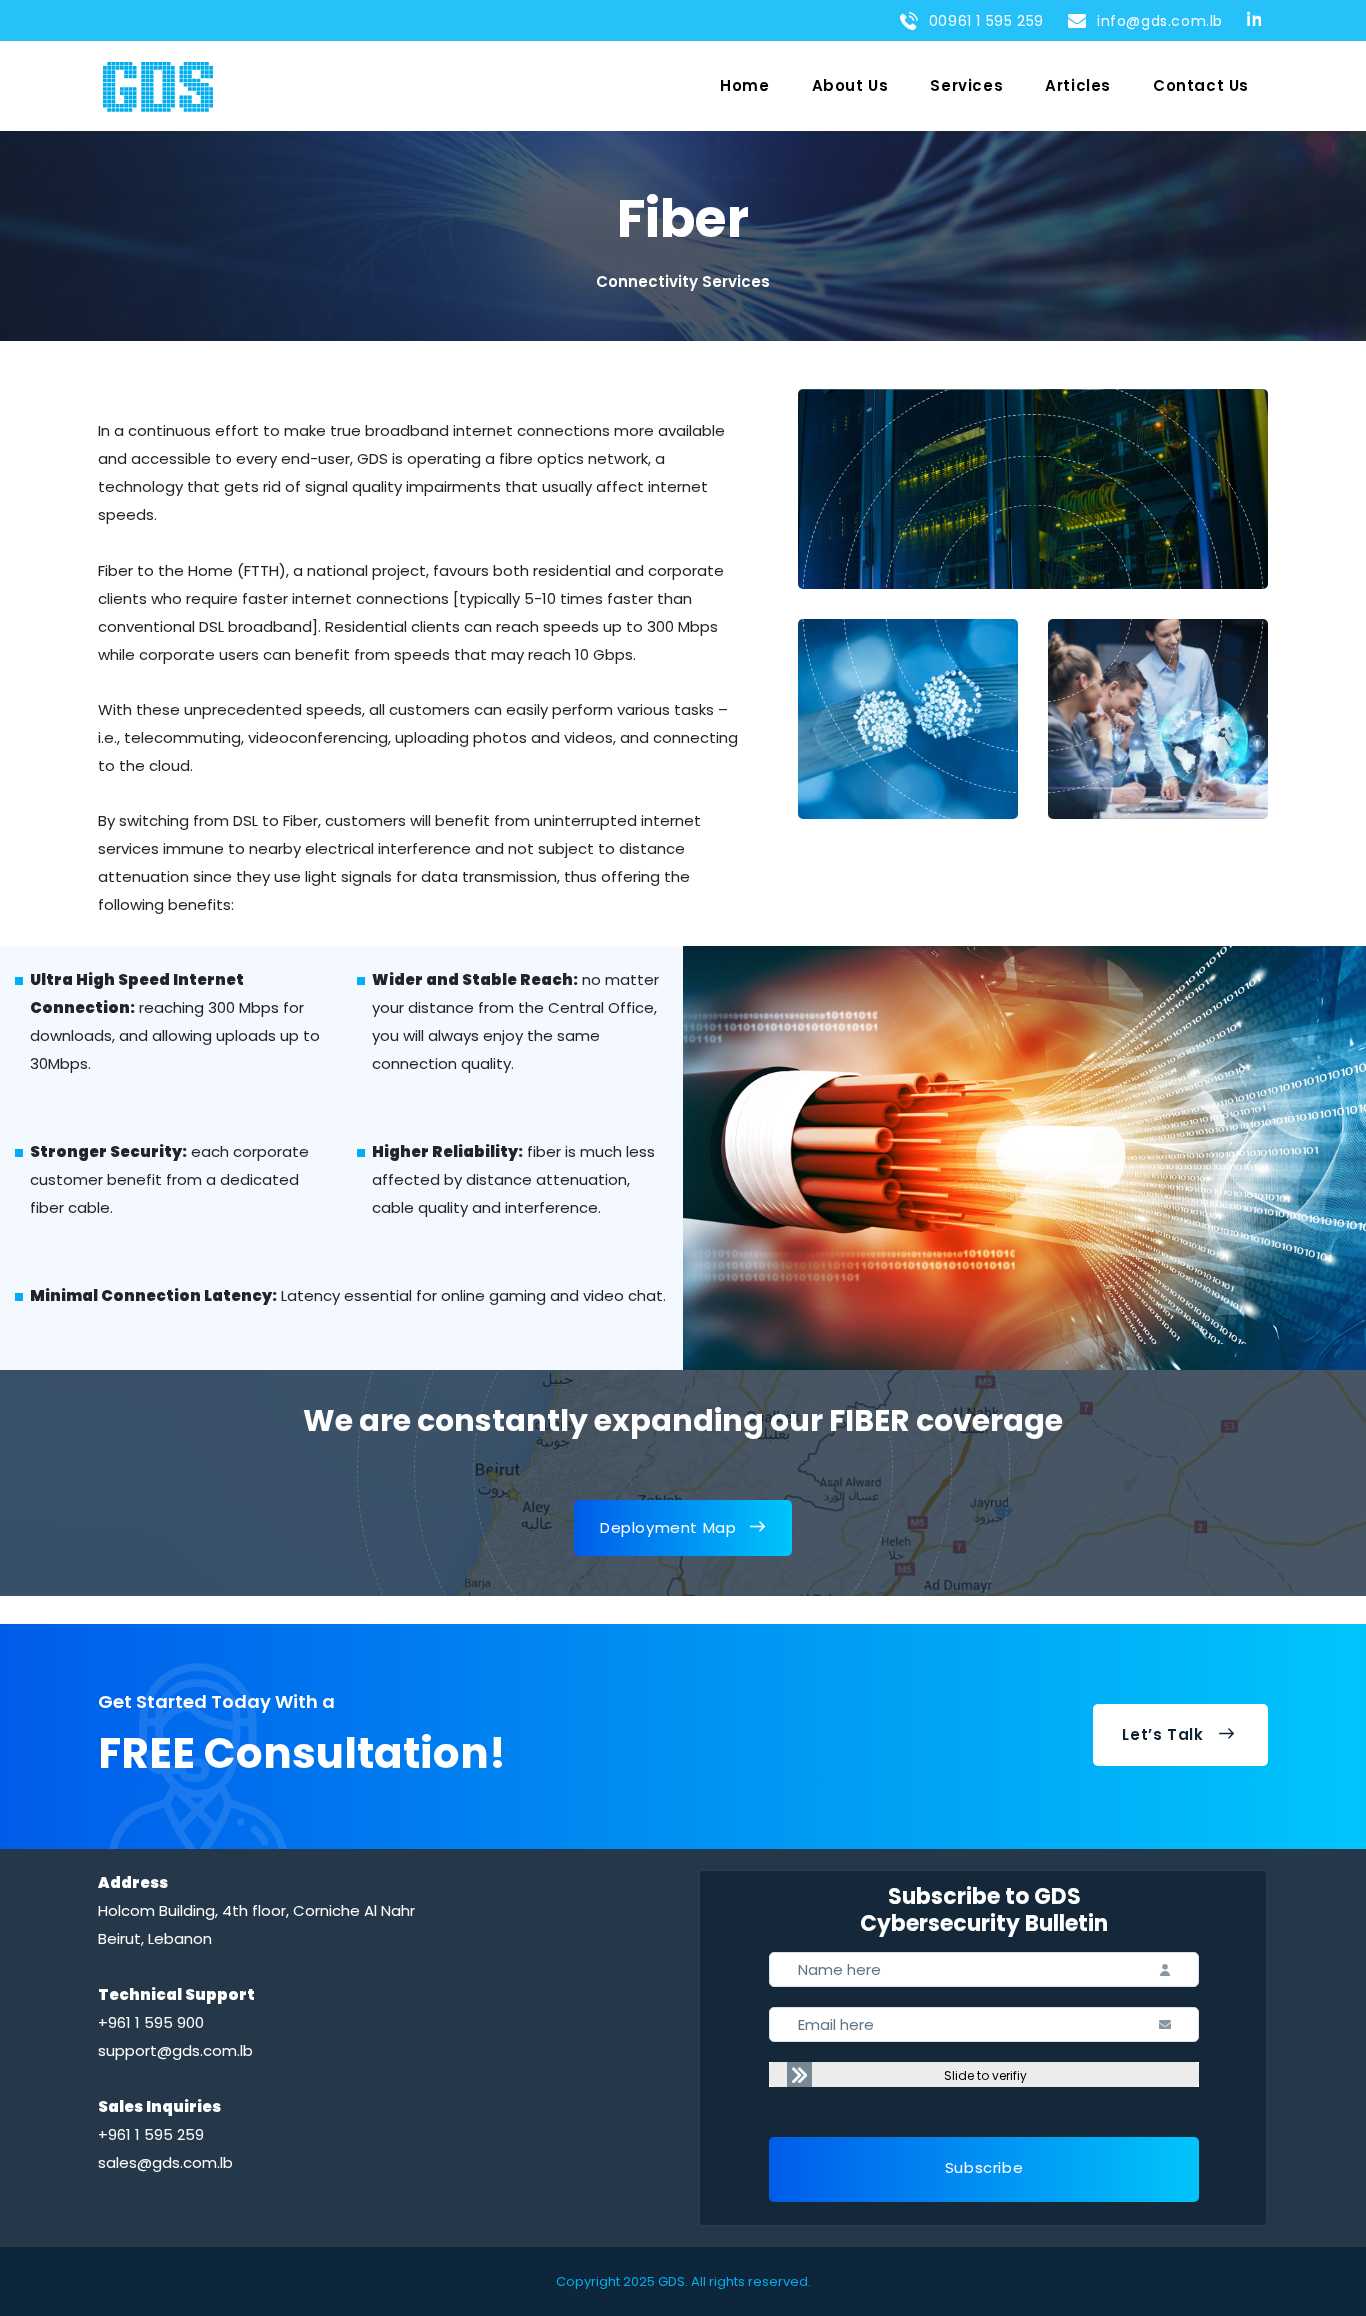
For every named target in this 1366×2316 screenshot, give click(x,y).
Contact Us (1201, 85)
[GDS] (158, 86)
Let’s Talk (1162, 1734)
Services (966, 85)
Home (744, 85)
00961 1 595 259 (982, 21)
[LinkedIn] (1257, 18)
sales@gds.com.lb (165, 2162)
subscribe (984, 2167)
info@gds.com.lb (1155, 21)
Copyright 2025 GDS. (622, 2281)
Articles (1078, 85)
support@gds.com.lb (175, 2050)
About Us (850, 85)
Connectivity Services (683, 281)
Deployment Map (668, 1527)
